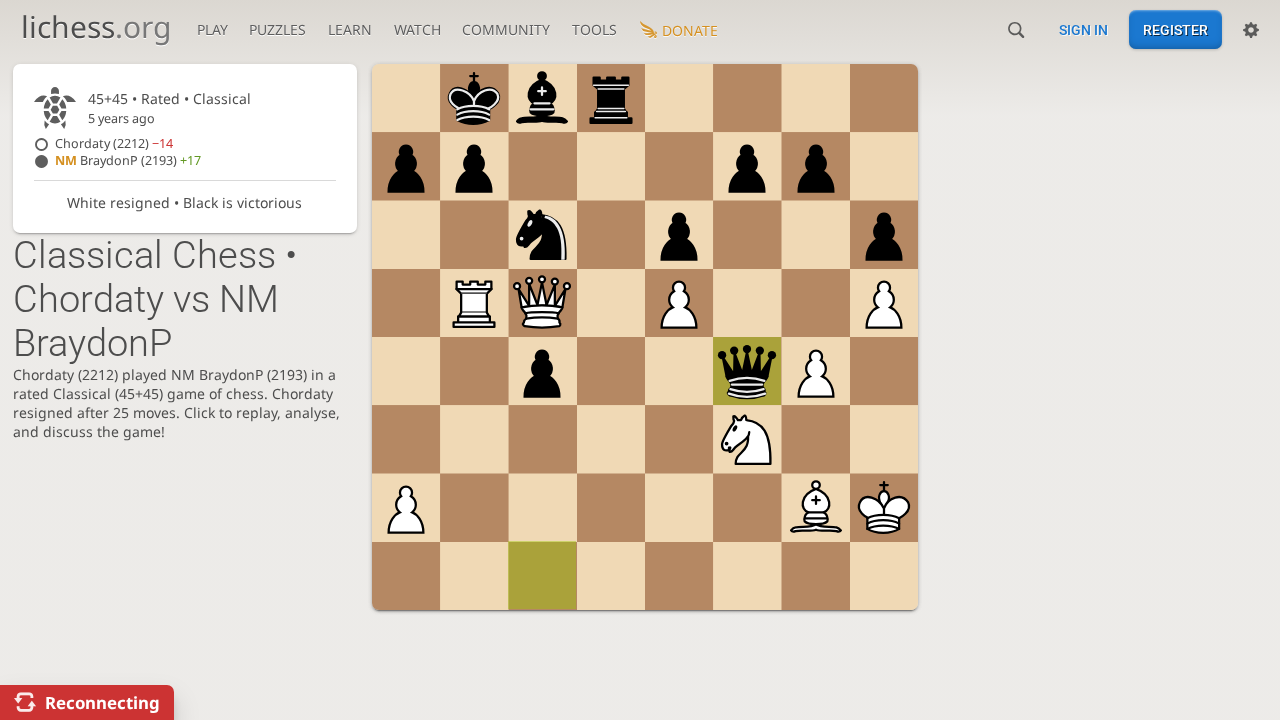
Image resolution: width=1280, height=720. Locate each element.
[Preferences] (1251, 30)
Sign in (1083, 30)
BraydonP (128, 160)
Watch (417, 29)
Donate (690, 30)
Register (1175, 30)
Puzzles (277, 29)
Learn (350, 29)
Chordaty (114, 143)
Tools (594, 29)
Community (506, 29)
